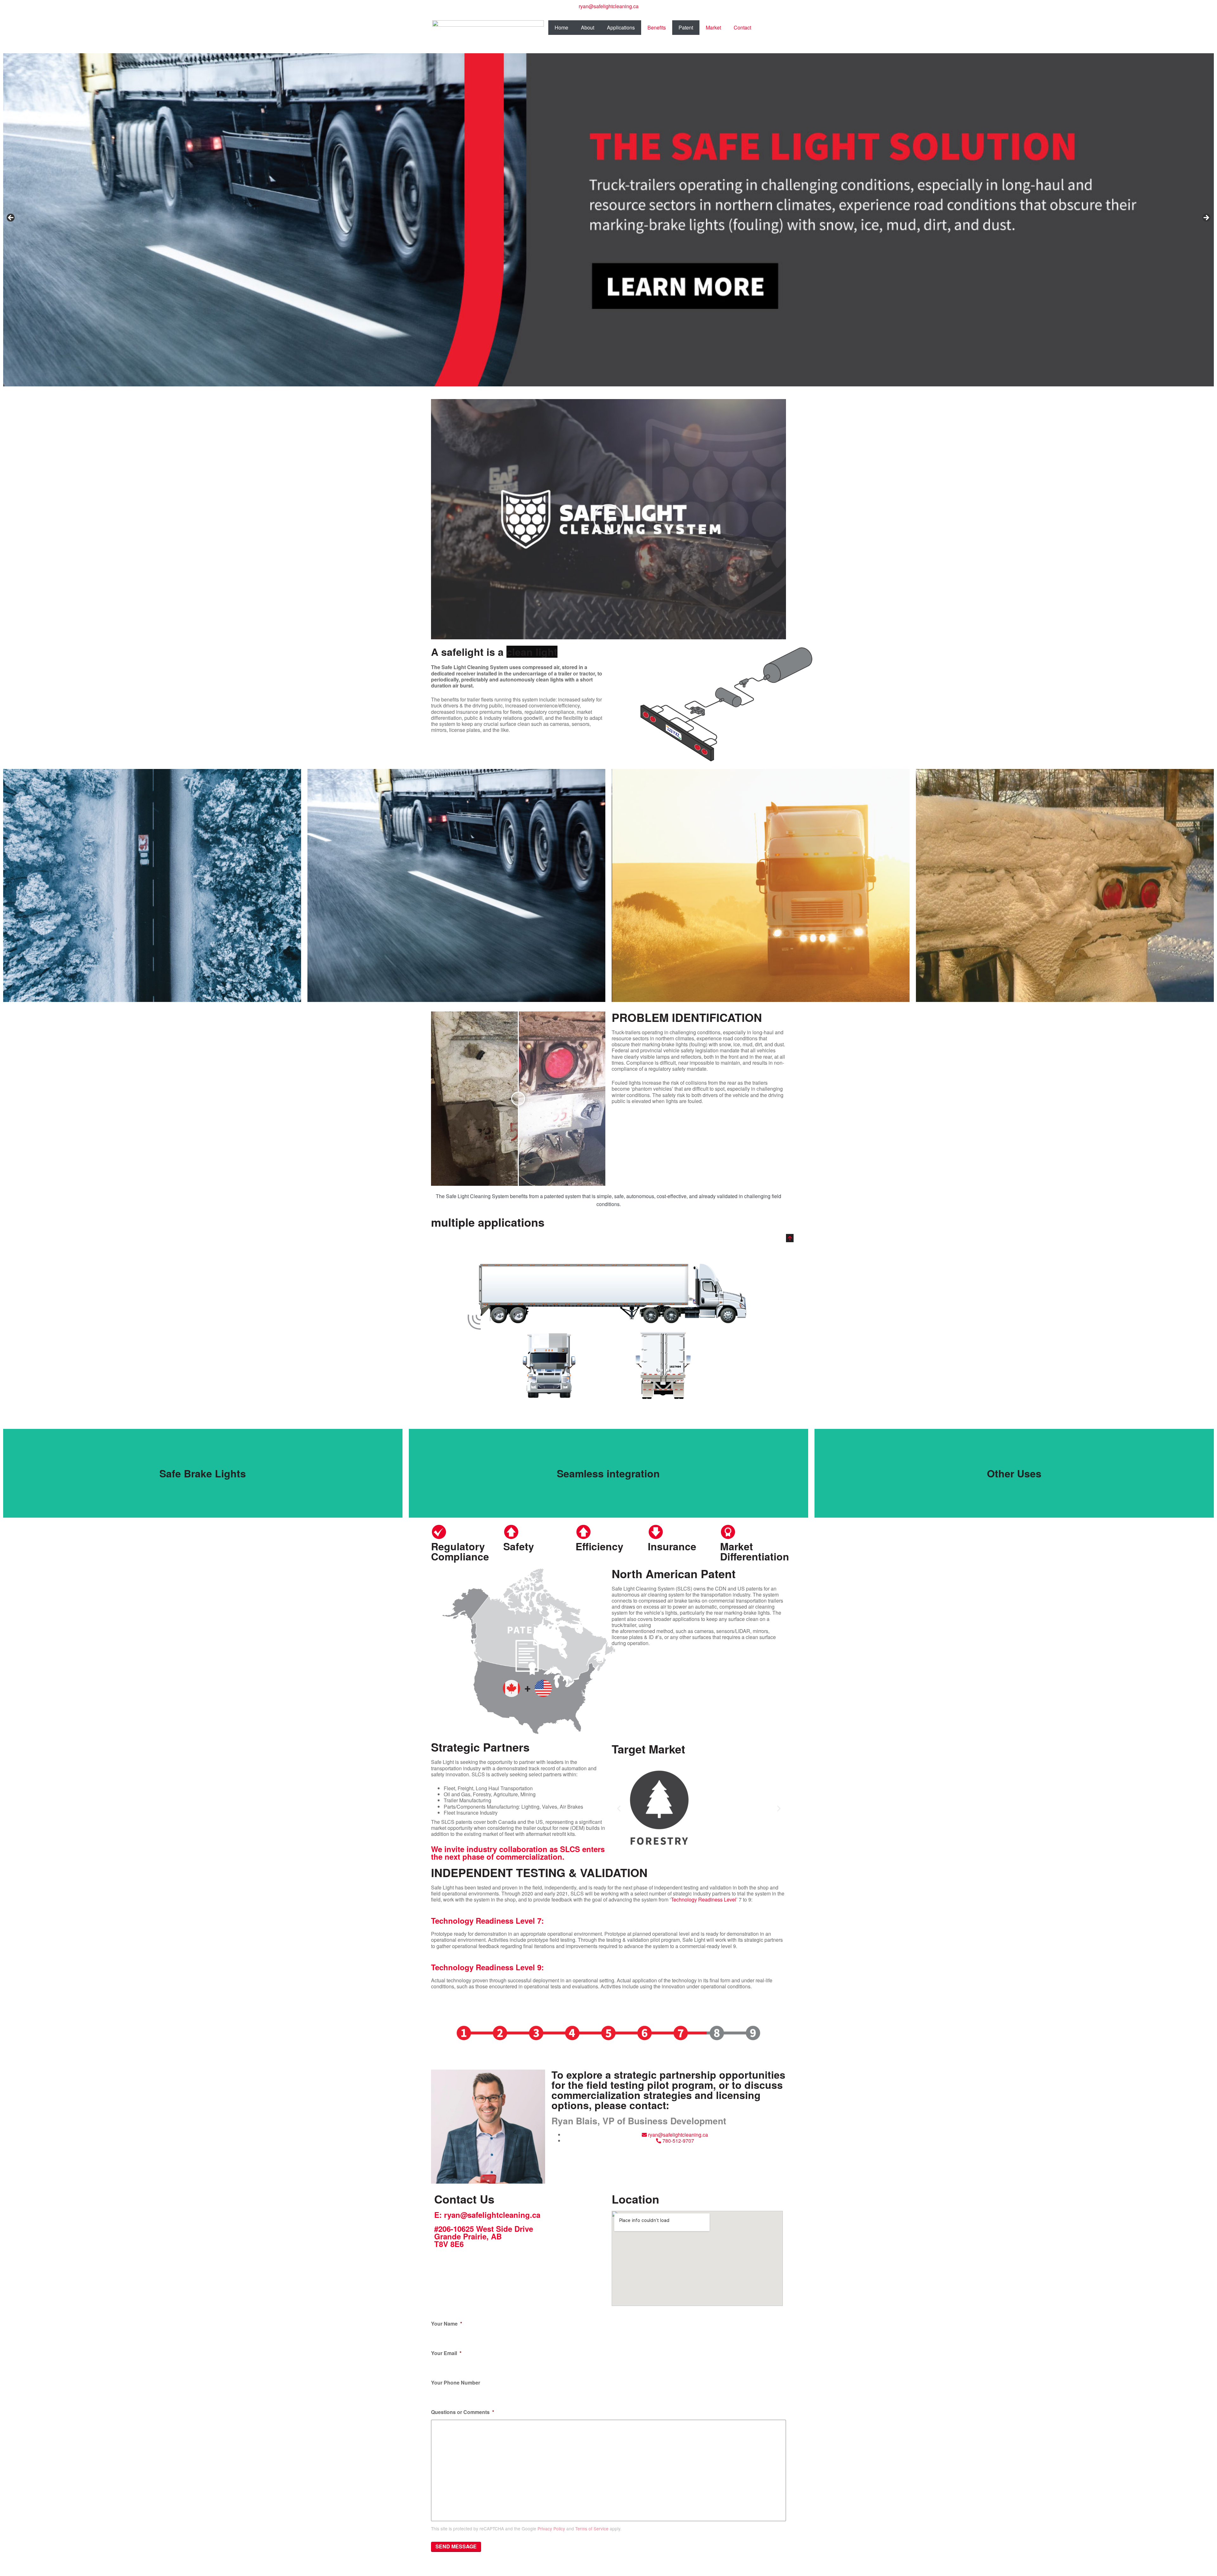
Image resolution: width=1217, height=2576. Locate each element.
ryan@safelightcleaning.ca (609, 6)
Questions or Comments (463, 2412)
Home (561, 27)
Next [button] (1206, 218)
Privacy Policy (551, 2528)
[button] (608, 519)
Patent (686, 27)
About (588, 27)
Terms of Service (592, 2528)
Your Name (447, 2324)
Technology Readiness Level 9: (487, 1967)
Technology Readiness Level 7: (487, 1921)
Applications (621, 27)
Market (713, 27)
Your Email (446, 2353)
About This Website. (596, 2570)
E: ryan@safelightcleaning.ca (487, 2215)
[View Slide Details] (608, 220)
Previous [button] (11, 218)
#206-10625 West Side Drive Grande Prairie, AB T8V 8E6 (484, 2236)
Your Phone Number (456, 2383)
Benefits (657, 27)
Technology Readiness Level (704, 1899)
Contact (742, 27)
